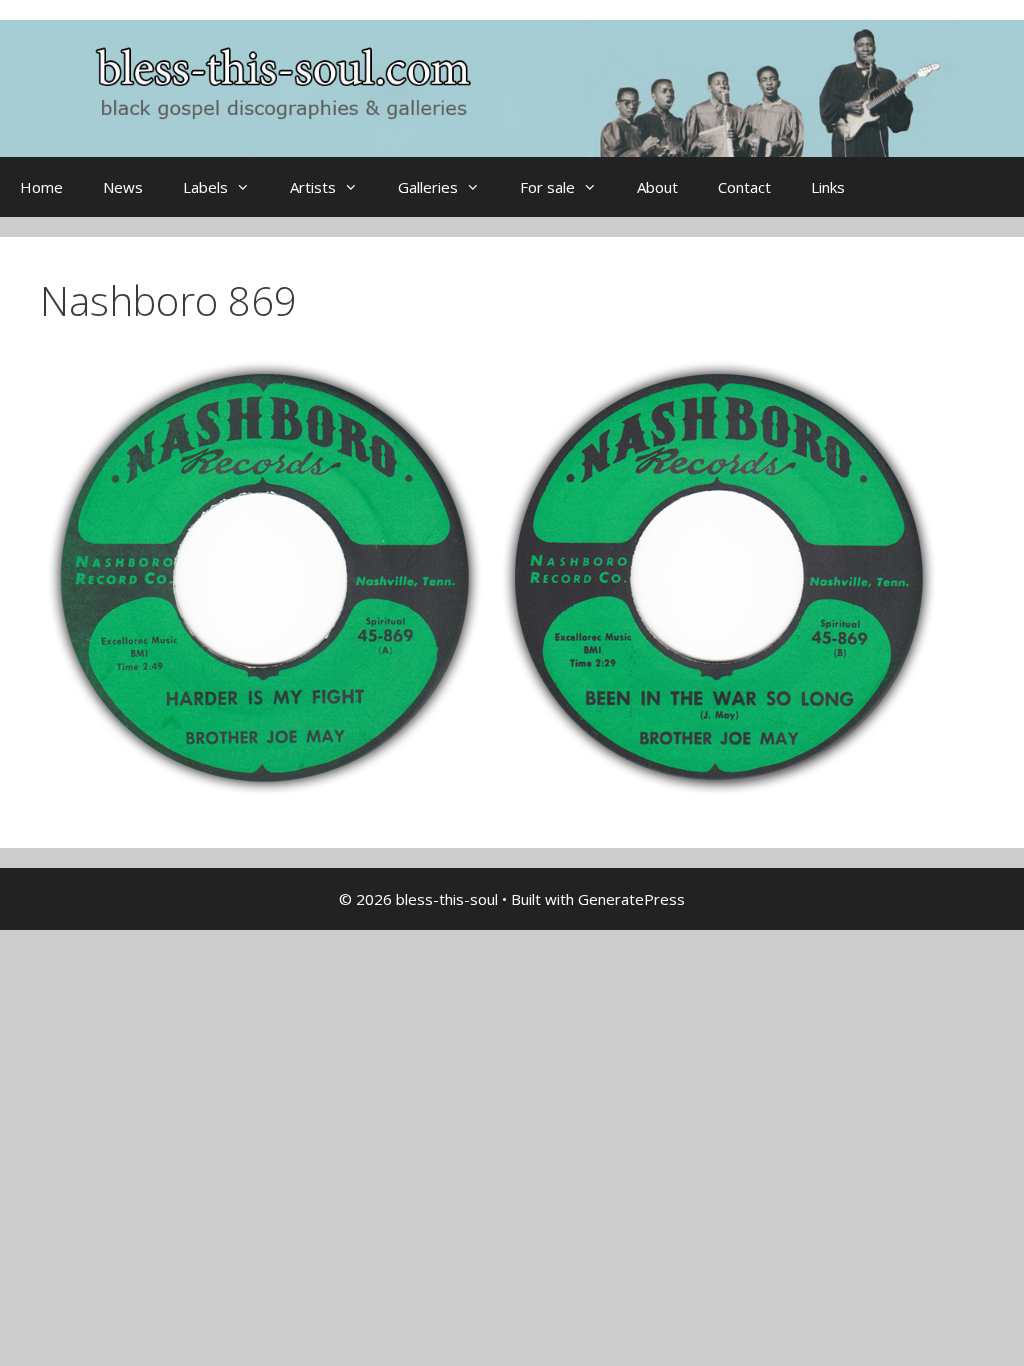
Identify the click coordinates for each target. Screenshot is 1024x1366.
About (657, 187)
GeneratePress (631, 899)
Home (41, 187)
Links (828, 187)
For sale (547, 187)
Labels (205, 187)
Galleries (428, 187)
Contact (744, 187)
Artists (313, 187)
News (123, 187)
